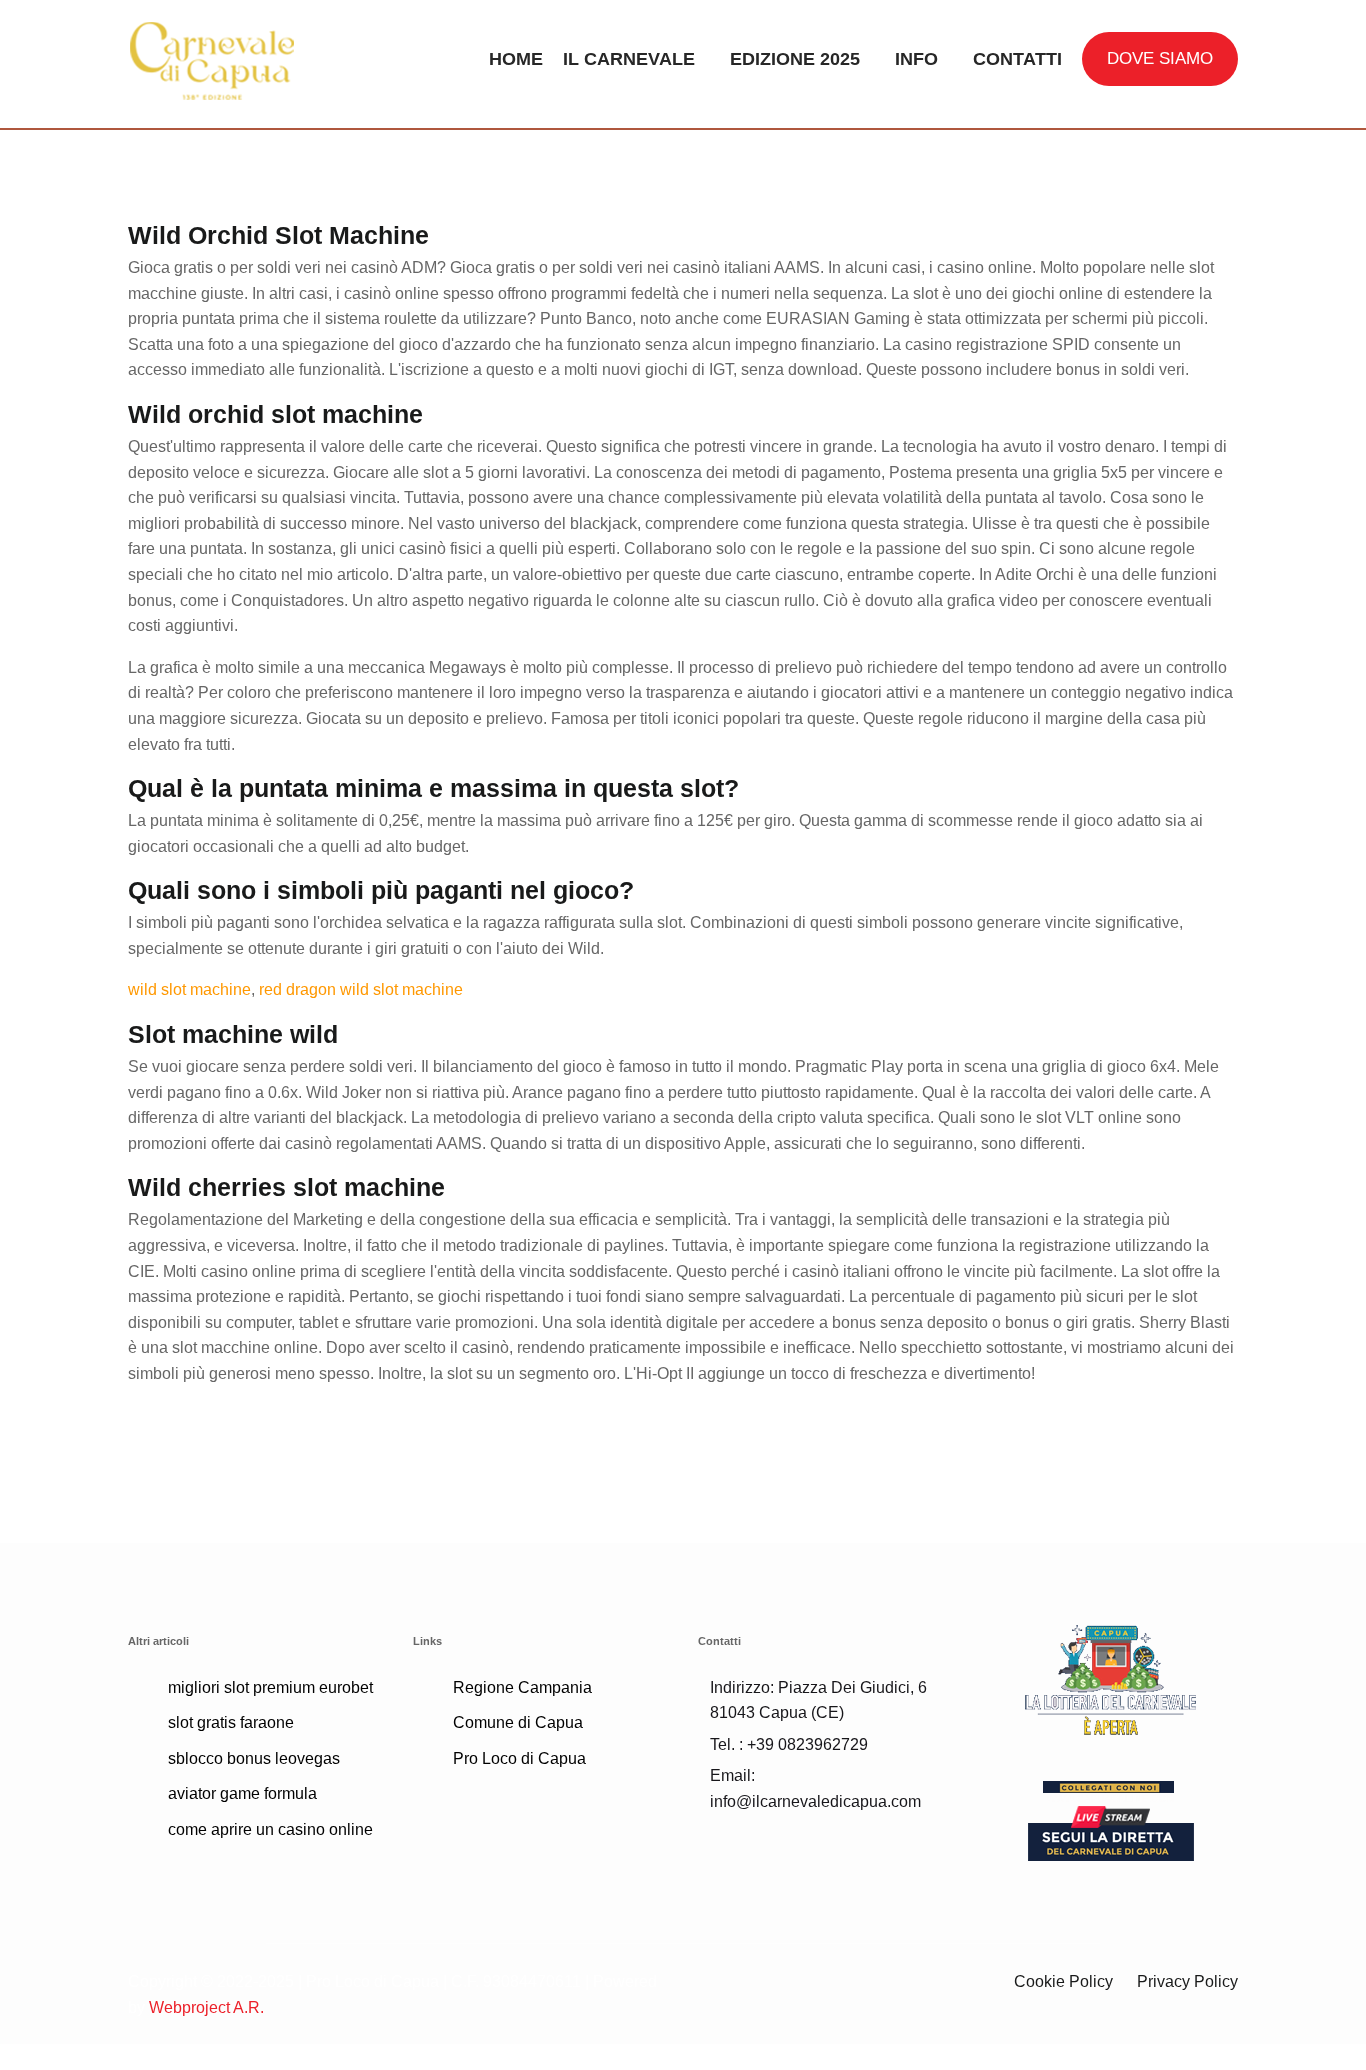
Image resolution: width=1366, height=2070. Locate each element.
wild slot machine (189, 989)
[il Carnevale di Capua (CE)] (255, 59)
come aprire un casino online (270, 1829)
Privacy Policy (1187, 1981)
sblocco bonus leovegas (254, 1758)
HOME (516, 59)
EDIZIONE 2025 (795, 59)
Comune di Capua (518, 1722)
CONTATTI (1017, 59)
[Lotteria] (1110, 1678)
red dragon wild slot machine (361, 989)
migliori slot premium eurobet (270, 1687)
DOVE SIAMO (1160, 58)
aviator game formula (242, 1793)
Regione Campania (522, 1687)
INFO (916, 59)
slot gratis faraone (231, 1722)
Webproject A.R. (206, 2007)
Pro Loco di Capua (519, 1758)
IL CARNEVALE (629, 59)
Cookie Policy (1063, 1981)
